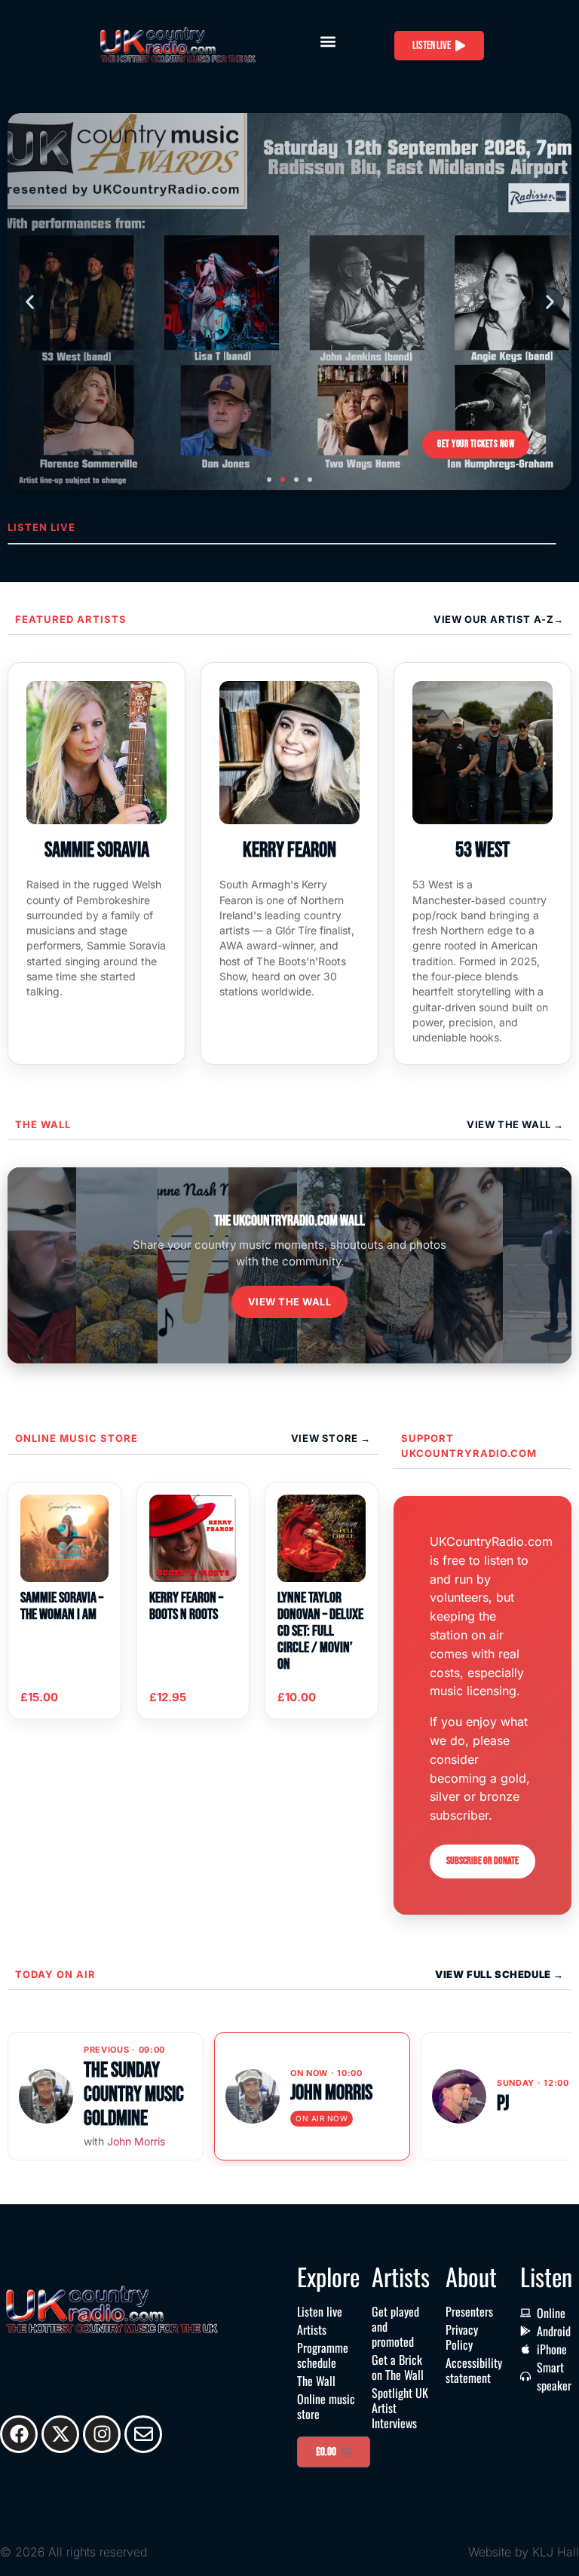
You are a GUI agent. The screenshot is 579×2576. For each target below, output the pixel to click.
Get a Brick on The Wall (398, 2367)
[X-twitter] (60, 2434)
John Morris (136, 2141)
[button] (328, 42)
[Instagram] (102, 2434)
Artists (312, 2329)
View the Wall (290, 1302)
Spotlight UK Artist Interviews (400, 2408)
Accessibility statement (474, 2370)
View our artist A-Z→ (499, 619)
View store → (331, 1438)
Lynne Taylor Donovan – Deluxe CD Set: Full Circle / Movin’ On (320, 1631)
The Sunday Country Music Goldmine (134, 2095)
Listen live (320, 2311)
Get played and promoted (395, 2326)
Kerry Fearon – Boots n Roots (186, 1606)
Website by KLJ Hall (524, 2552)
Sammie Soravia (97, 850)
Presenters (469, 2311)
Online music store (77, 1438)
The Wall (43, 1124)
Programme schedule (323, 2355)
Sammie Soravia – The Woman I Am (62, 1606)
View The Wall (510, 1124)
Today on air (55, 1974)
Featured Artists (71, 619)
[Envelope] (143, 2434)
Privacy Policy (462, 2337)
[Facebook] (19, 2434)
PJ (503, 2104)
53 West (482, 850)
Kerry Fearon (289, 850)
